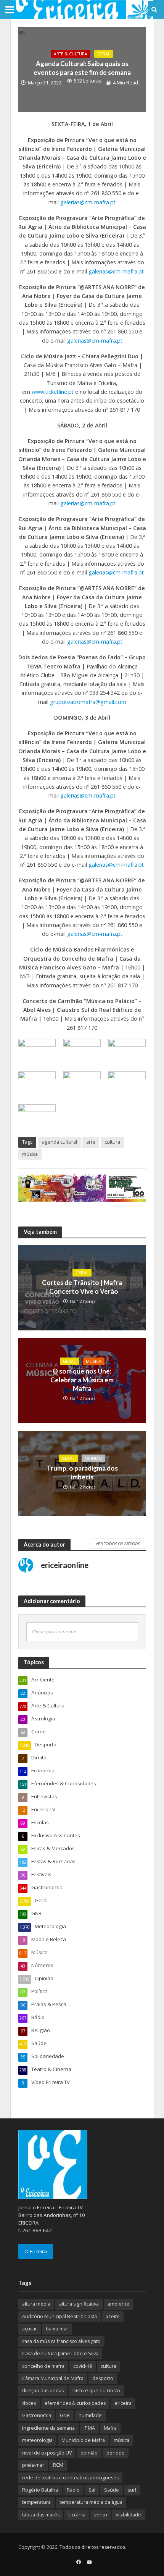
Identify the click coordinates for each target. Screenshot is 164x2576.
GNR (65, 2415)
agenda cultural (59, 1142)
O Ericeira (36, 2251)
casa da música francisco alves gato (61, 2341)
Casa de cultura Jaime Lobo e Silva (60, 2354)
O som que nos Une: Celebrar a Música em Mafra (82, 1380)
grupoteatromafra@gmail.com (88, 702)
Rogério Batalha (40, 2490)
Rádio (73, 2490)
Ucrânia (77, 2515)
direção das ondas (43, 2391)
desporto (103, 2378)
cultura (112, 1142)
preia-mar (33, 2465)
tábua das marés (41, 2515)
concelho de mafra (43, 2366)
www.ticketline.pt (53, 392)
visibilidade (129, 2515)
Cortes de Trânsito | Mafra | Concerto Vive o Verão (82, 1287)
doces (29, 2403)
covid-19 (83, 2366)
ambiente (118, 2304)
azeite (113, 2316)
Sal (92, 2490)
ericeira (123, 2403)
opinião (89, 2453)
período (116, 2453)
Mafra (110, 2428)
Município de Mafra (83, 2440)
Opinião (93, 1458)
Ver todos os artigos (118, 1544)
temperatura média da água (91, 2502)
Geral (104, 54)
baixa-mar (57, 2329)
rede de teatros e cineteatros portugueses (70, 2478)
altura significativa (79, 2304)
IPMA (89, 2428)
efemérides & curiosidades (75, 2403)
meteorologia (37, 2440)
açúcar (30, 2329)
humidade (90, 2415)
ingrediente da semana (48, 2428)
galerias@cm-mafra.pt (88, 202)
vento (101, 2515)
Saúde (112, 2490)
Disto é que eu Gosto (96, 2391)
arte (91, 1142)
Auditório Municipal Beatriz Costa (59, 2316)
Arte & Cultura (71, 54)
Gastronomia (37, 2415)
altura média (36, 2304)
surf (132, 2490)
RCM (58, 2465)
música (30, 1154)
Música (94, 1361)
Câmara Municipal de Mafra (53, 2378)
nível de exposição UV (47, 2453)
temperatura (36, 2502)
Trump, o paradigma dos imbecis (82, 1472)
